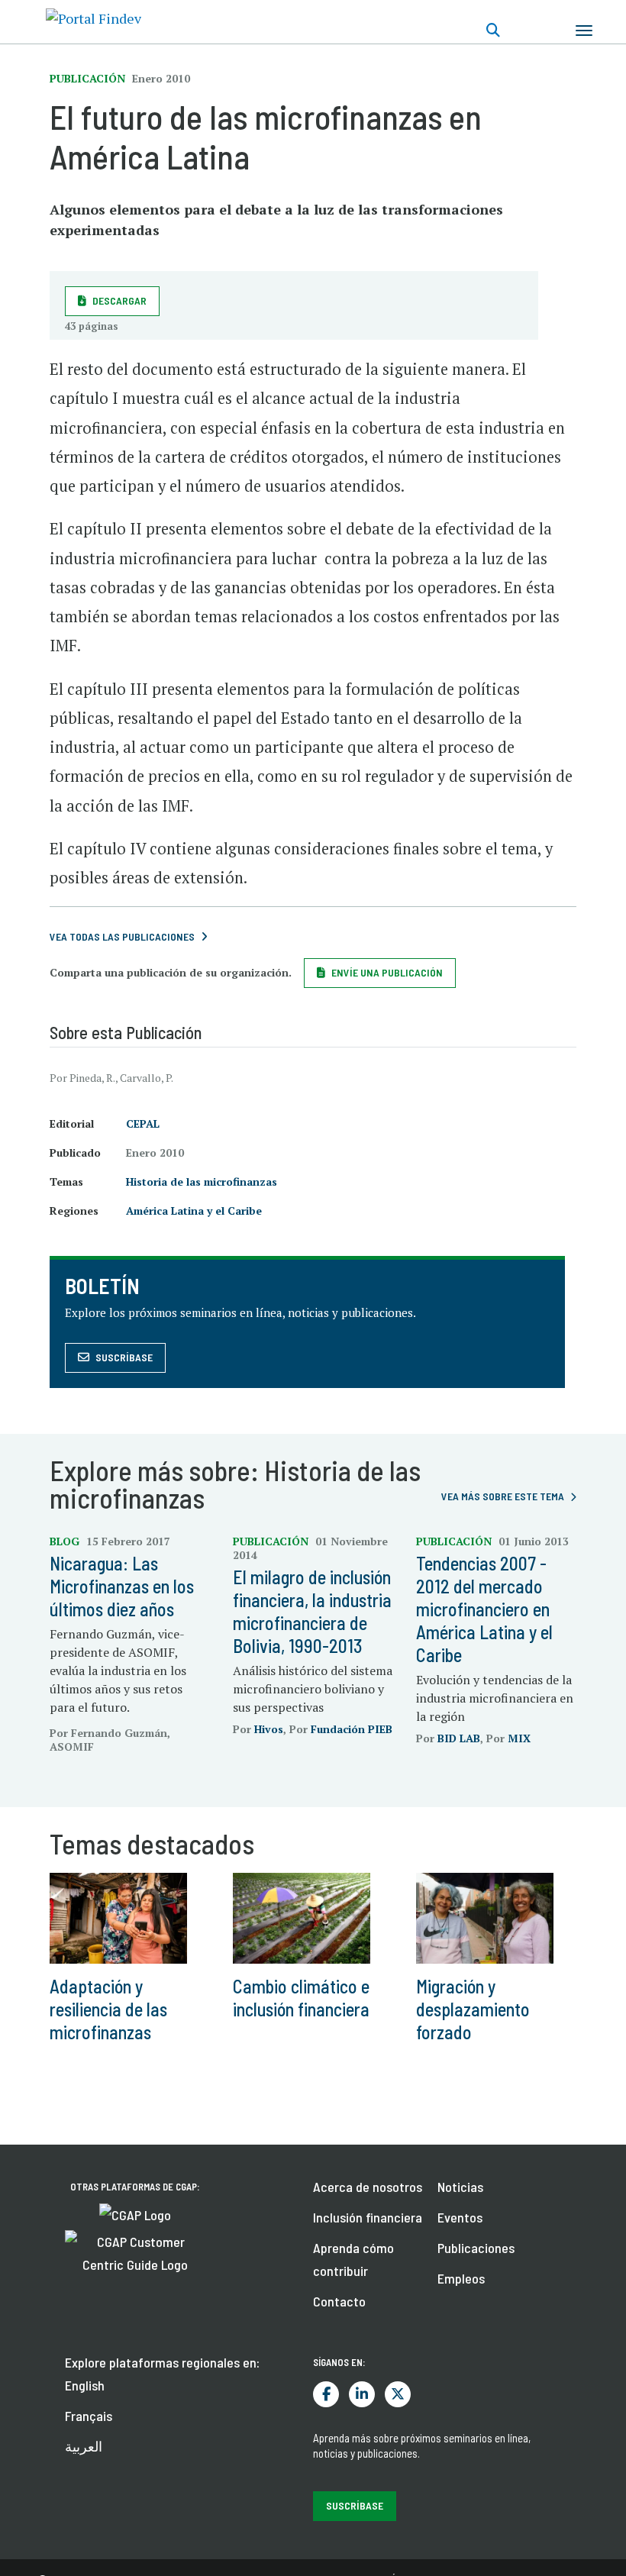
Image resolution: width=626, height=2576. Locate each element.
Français (89, 2416)
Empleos (461, 2278)
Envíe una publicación (387, 972)
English (85, 2385)
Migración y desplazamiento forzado (473, 2009)
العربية (84, 2446)
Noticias (460, 2187)
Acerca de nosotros (368, 2187)
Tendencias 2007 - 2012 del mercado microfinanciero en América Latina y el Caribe (484, 1609)
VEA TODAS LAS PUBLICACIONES (122, 936)
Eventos (460, 2217)
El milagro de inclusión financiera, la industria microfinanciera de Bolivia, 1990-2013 (312, 1611)
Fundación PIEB (352, 1729)
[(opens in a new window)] (135, 2213)
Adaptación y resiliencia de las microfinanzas (108, 2009)
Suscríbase (124, 1357)
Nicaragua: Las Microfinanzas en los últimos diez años (122, 1586)
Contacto (339, 2301)
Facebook (326, 2394)
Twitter (398, 2394)
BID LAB (459, 1738)
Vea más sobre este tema (503, 1496)
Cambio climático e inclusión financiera (301, 1998)
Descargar (119, 300)
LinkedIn (362, 2394)
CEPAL (143, 1123)
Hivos (269, 1729)
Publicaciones (476, 2248)
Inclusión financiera (368, 2217)
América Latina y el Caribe (194, 1211)
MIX (519, 1738)
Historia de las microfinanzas (202, 1181)
